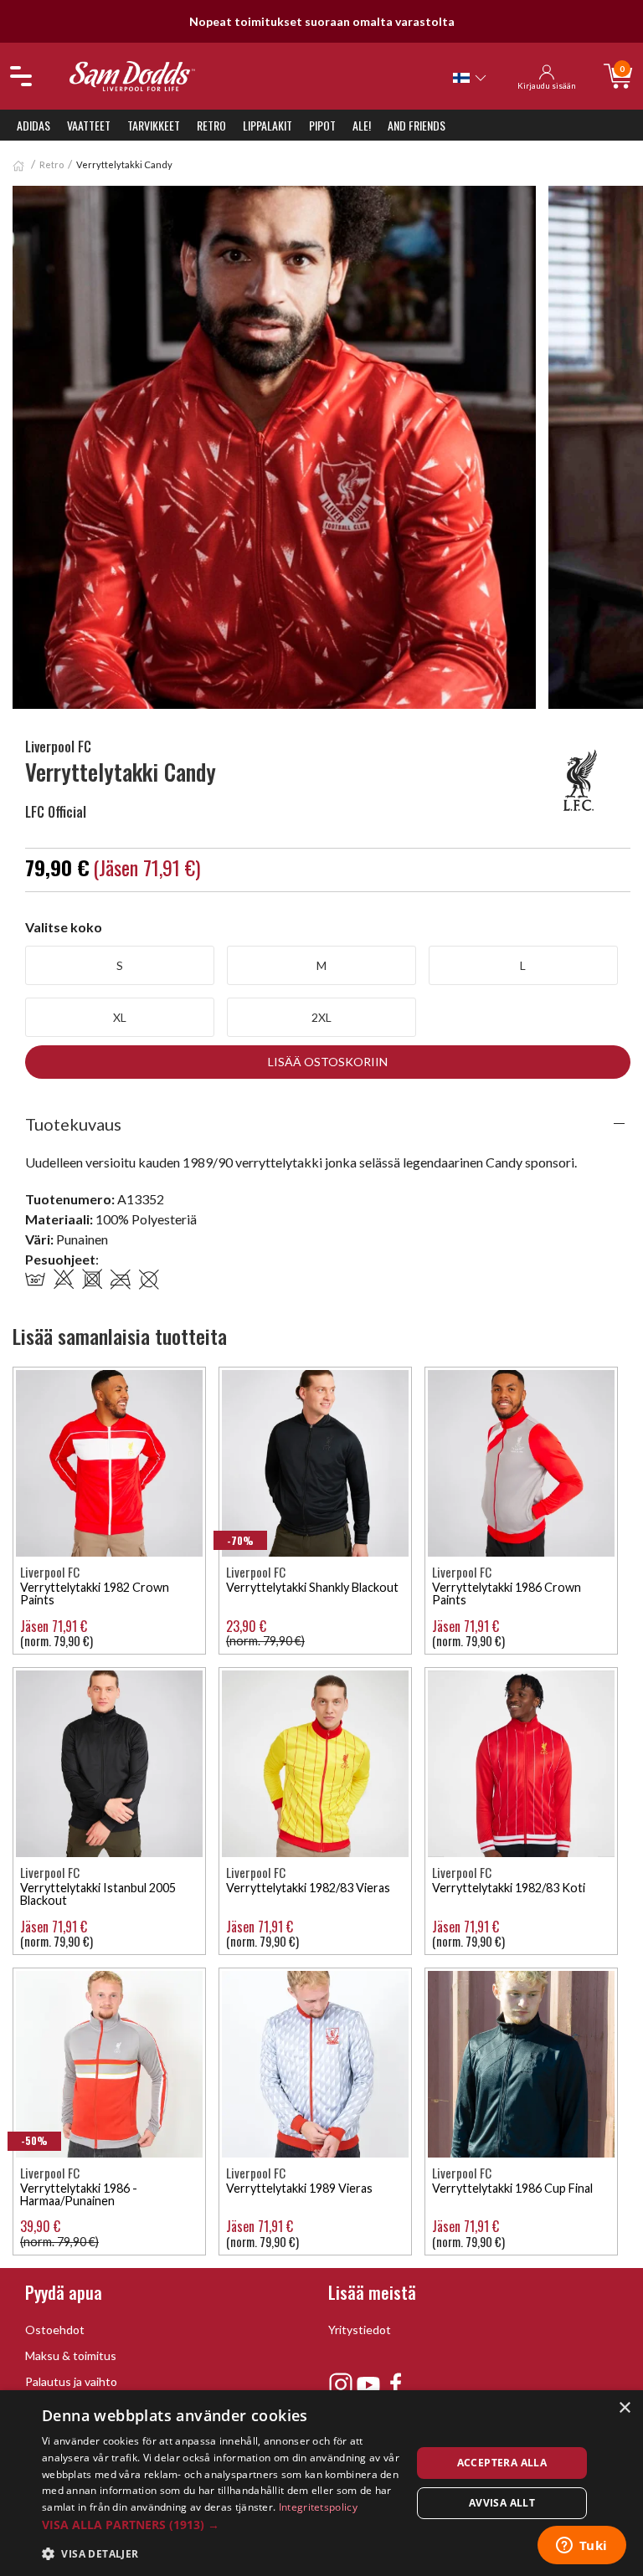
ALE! (362, 125)
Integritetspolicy (318, 2507)
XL (120, 1017)
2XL (321, 1017)
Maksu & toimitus (71, 2355)
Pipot (322, 125)
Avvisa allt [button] (502, 2503)
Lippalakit (267, 125)
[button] (221, 2525)
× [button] (624, 2408)
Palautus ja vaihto (71, 2381)
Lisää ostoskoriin (328, 1062)
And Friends (417, 125)
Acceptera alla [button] (502, 2463)
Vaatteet (89, 125)
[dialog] (321, 2483)
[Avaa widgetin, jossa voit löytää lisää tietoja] (581, 2547)
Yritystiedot (360, 2330)
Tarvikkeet (154, 125)
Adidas (33, 125)
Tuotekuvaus (73, 1124)
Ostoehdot (55, 2330)
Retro (211, 125)
